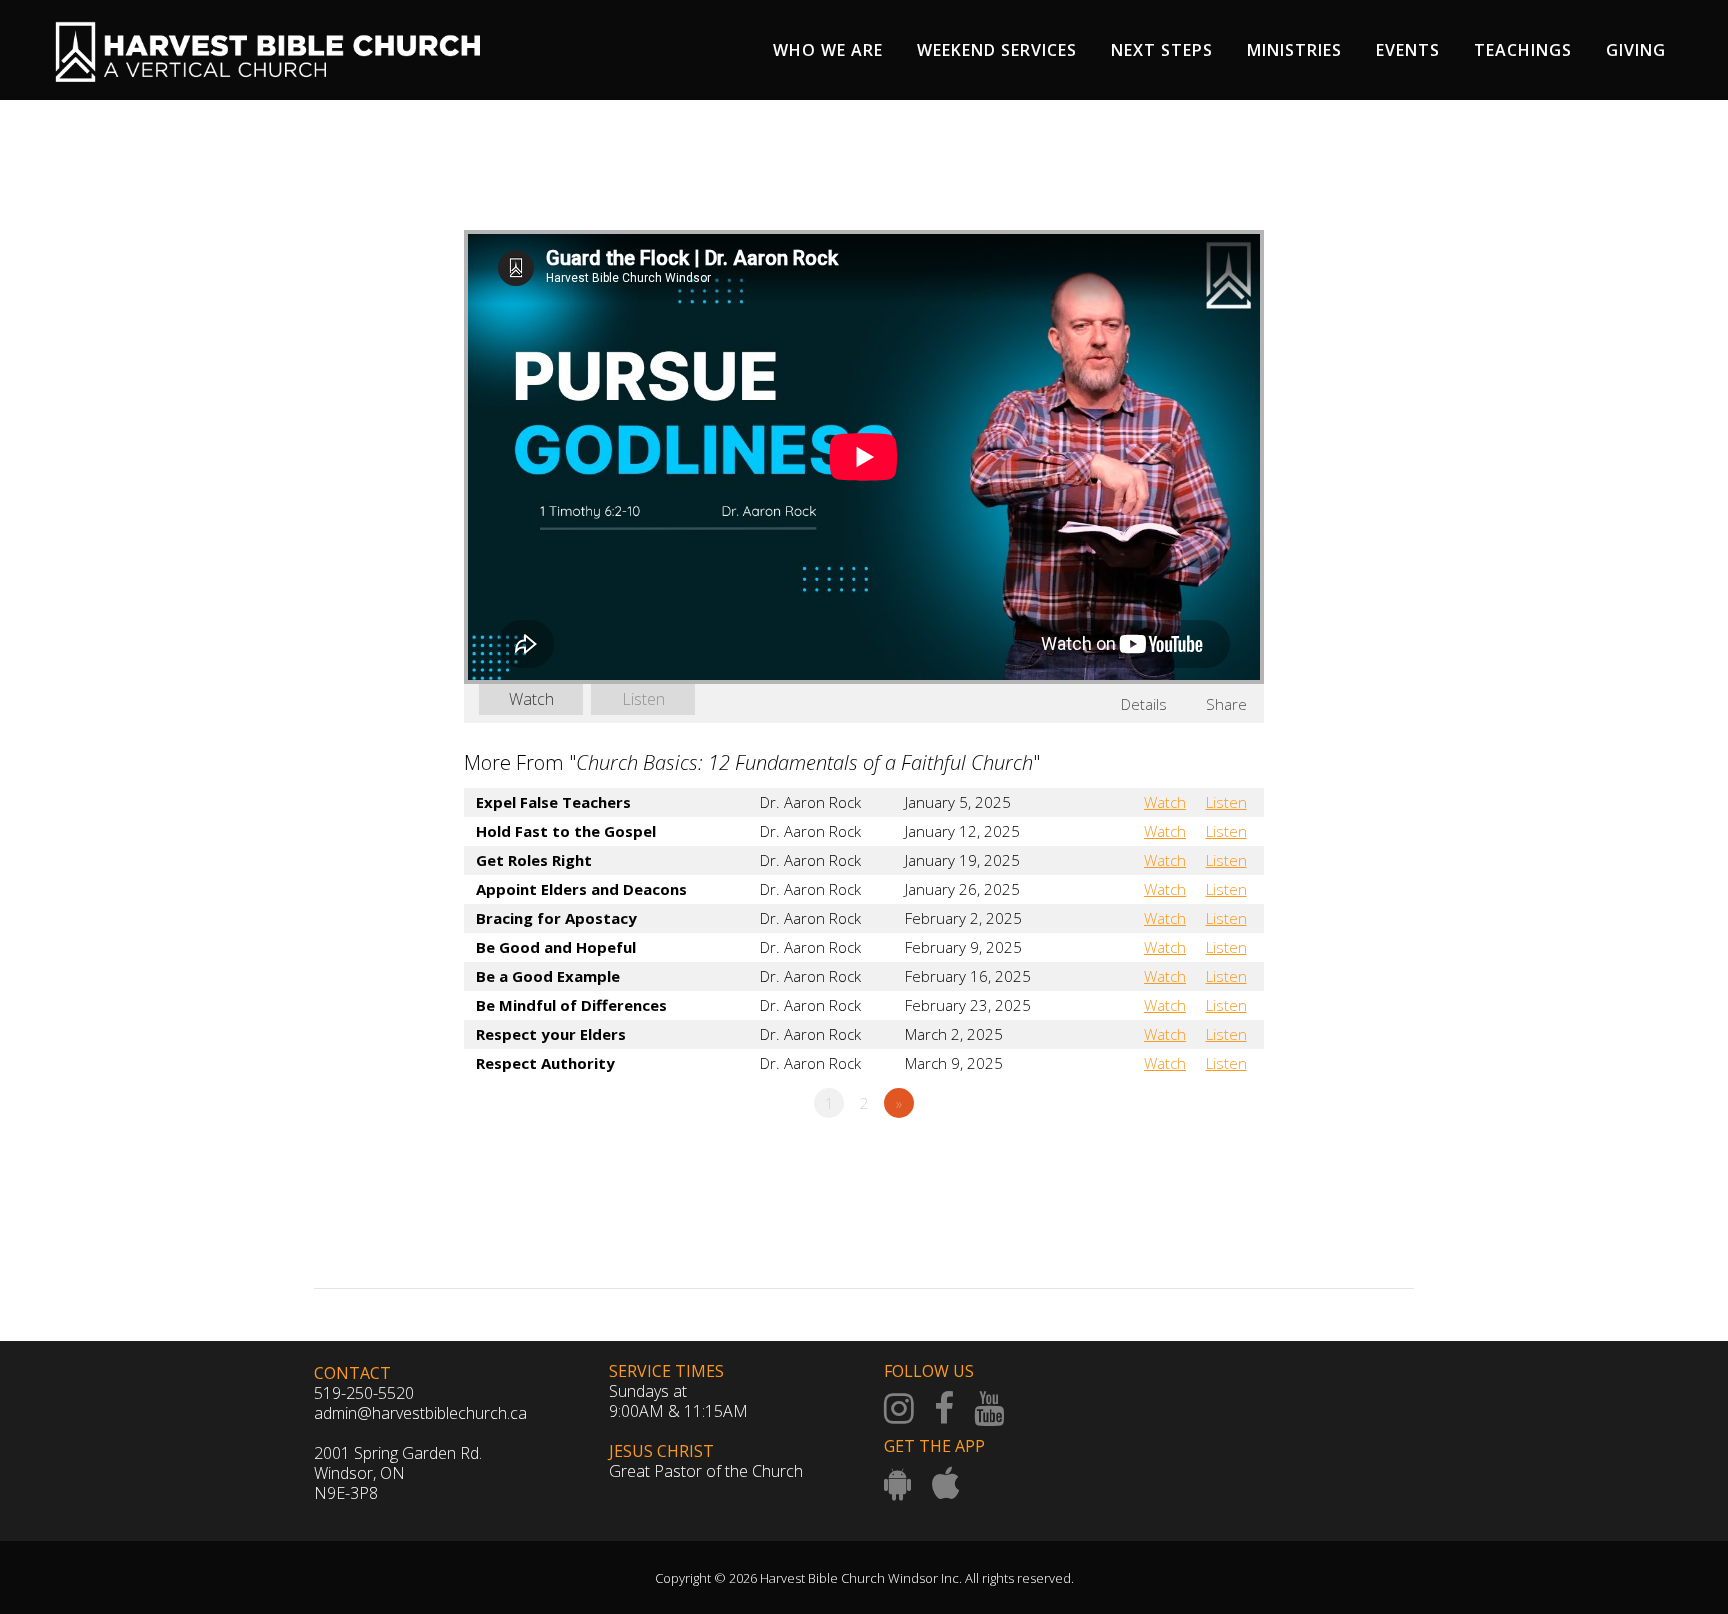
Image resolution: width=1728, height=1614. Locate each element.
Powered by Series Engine (1190, 1158)
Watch (531, 699)
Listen (643, 699)
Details (1144, 704)
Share (1226, 704)
